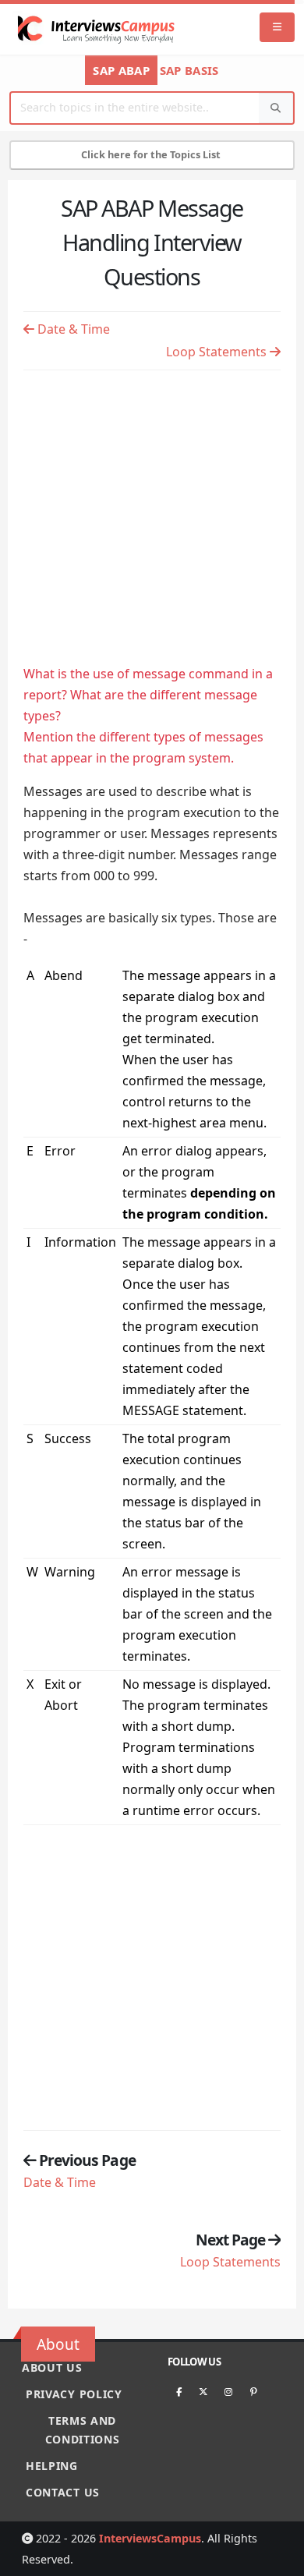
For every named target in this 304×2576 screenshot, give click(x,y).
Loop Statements (218, 352)
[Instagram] (228, 2391)
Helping (52, 2466)
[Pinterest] (253, 2391)
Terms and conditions (83, 2430)
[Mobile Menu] (277, 28)
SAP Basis (189, 70)
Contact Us (63, 2492)
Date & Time (72, 329)
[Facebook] (179, 2391)
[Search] (276, 108)
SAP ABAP (121, 70)
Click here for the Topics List (152, 154)
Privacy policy (74, 2394)
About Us (52, 2367)
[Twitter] (203, 2391)
